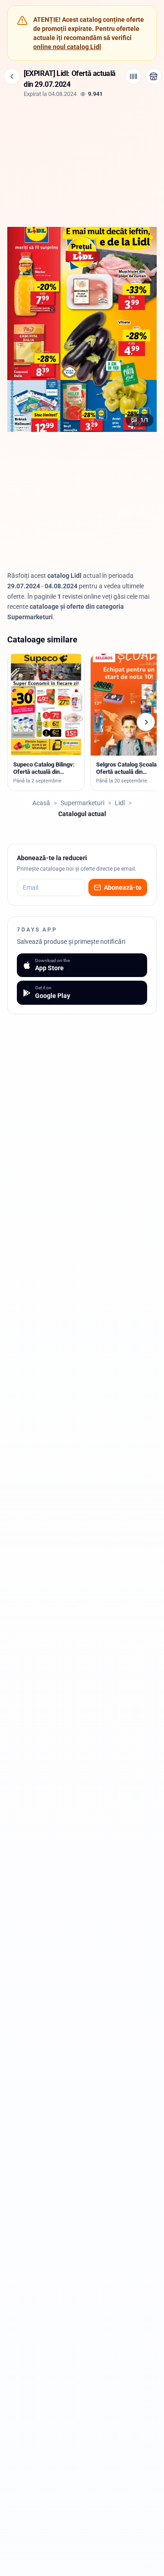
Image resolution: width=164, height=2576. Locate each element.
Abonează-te (123, 887)
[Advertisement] (82, 161)
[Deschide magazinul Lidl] (154, 76)
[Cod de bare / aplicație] (133, 76)
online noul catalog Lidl (67, 47)
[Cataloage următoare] (146, 722)
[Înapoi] (12, 76)
